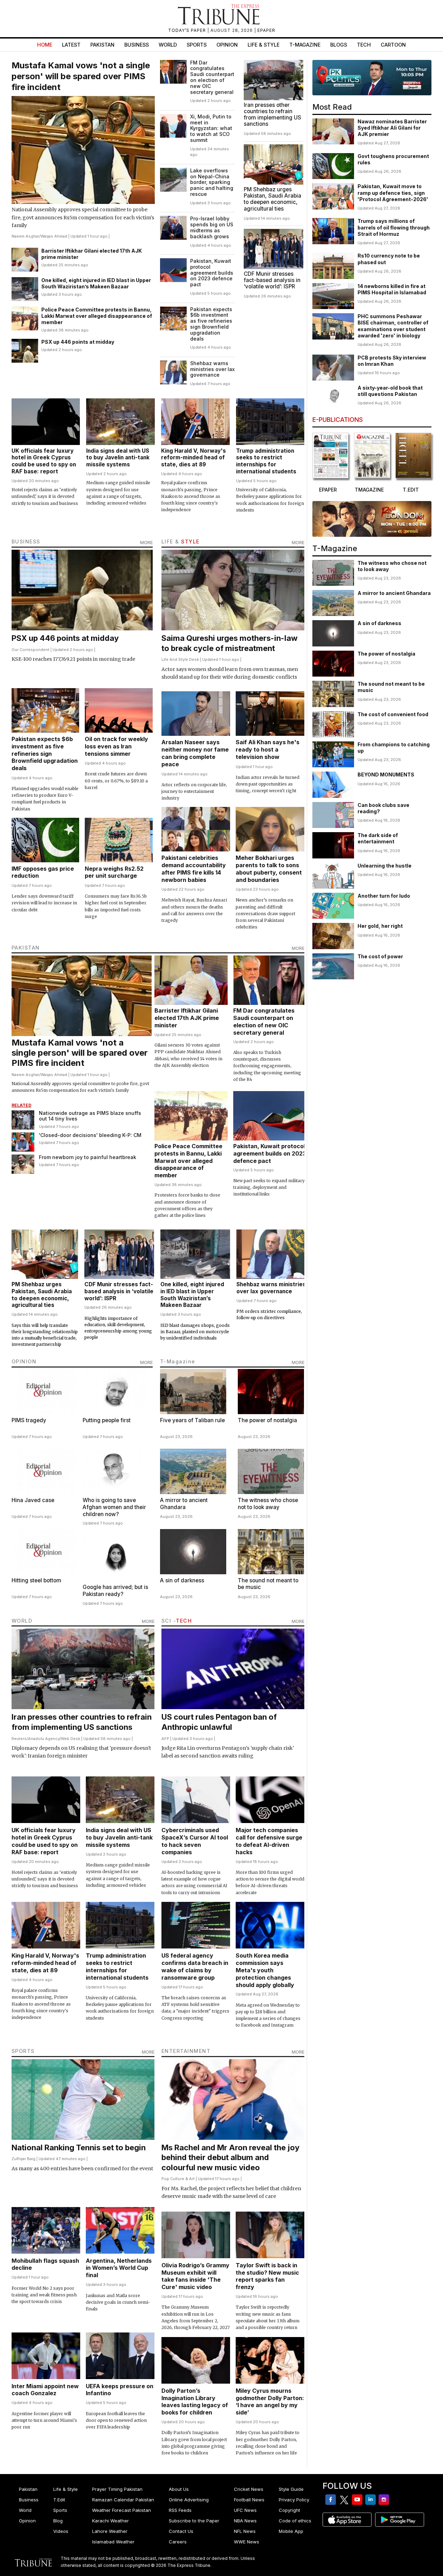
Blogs (339, 45)
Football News (249, 2500)
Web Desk (71, 1739)
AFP (165, 1739)
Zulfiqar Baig (23, 2159)
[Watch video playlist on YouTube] (372, 78)
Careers (178, 2542)
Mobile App (291, 2531)
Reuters (19, 1739)
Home (45, 45)
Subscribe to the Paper (194, 2521)
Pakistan (102, 45)
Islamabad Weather (113, 2542)
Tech (364, 45)
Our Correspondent (30, 650)
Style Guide (291, 2489)
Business (137, 45)
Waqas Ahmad (54, 236)
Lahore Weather (110, 2531)
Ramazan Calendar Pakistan (123, 2500)
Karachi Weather (110, 2521)
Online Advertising (189, 2500)
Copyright (289, 2510)
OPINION (24, 1361)
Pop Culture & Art (178, 2179)
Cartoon (393, 45)
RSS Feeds (180, 2510)
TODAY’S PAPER (188, 30)
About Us (179, 2489)
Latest (71, 45)
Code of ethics (295, 2521)
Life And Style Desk (180, 659)
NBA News (245, 2521)
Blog (58, 2521)
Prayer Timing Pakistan (117, 2489)
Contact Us (181, 2531)
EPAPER (266, 30)
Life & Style (264, 45)
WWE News (247, 2542)
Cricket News (249, 2489)
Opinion (227, 45)
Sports (197, 45)
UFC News (245, 2510)
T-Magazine (305, 45)
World (168, 45)
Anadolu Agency (44, 1739)
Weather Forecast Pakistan (122, 2510)
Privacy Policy (294, 2500)
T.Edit (59, 2500)
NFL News (245, 2531)
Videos (61, 2531)
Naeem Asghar (25, 236)
